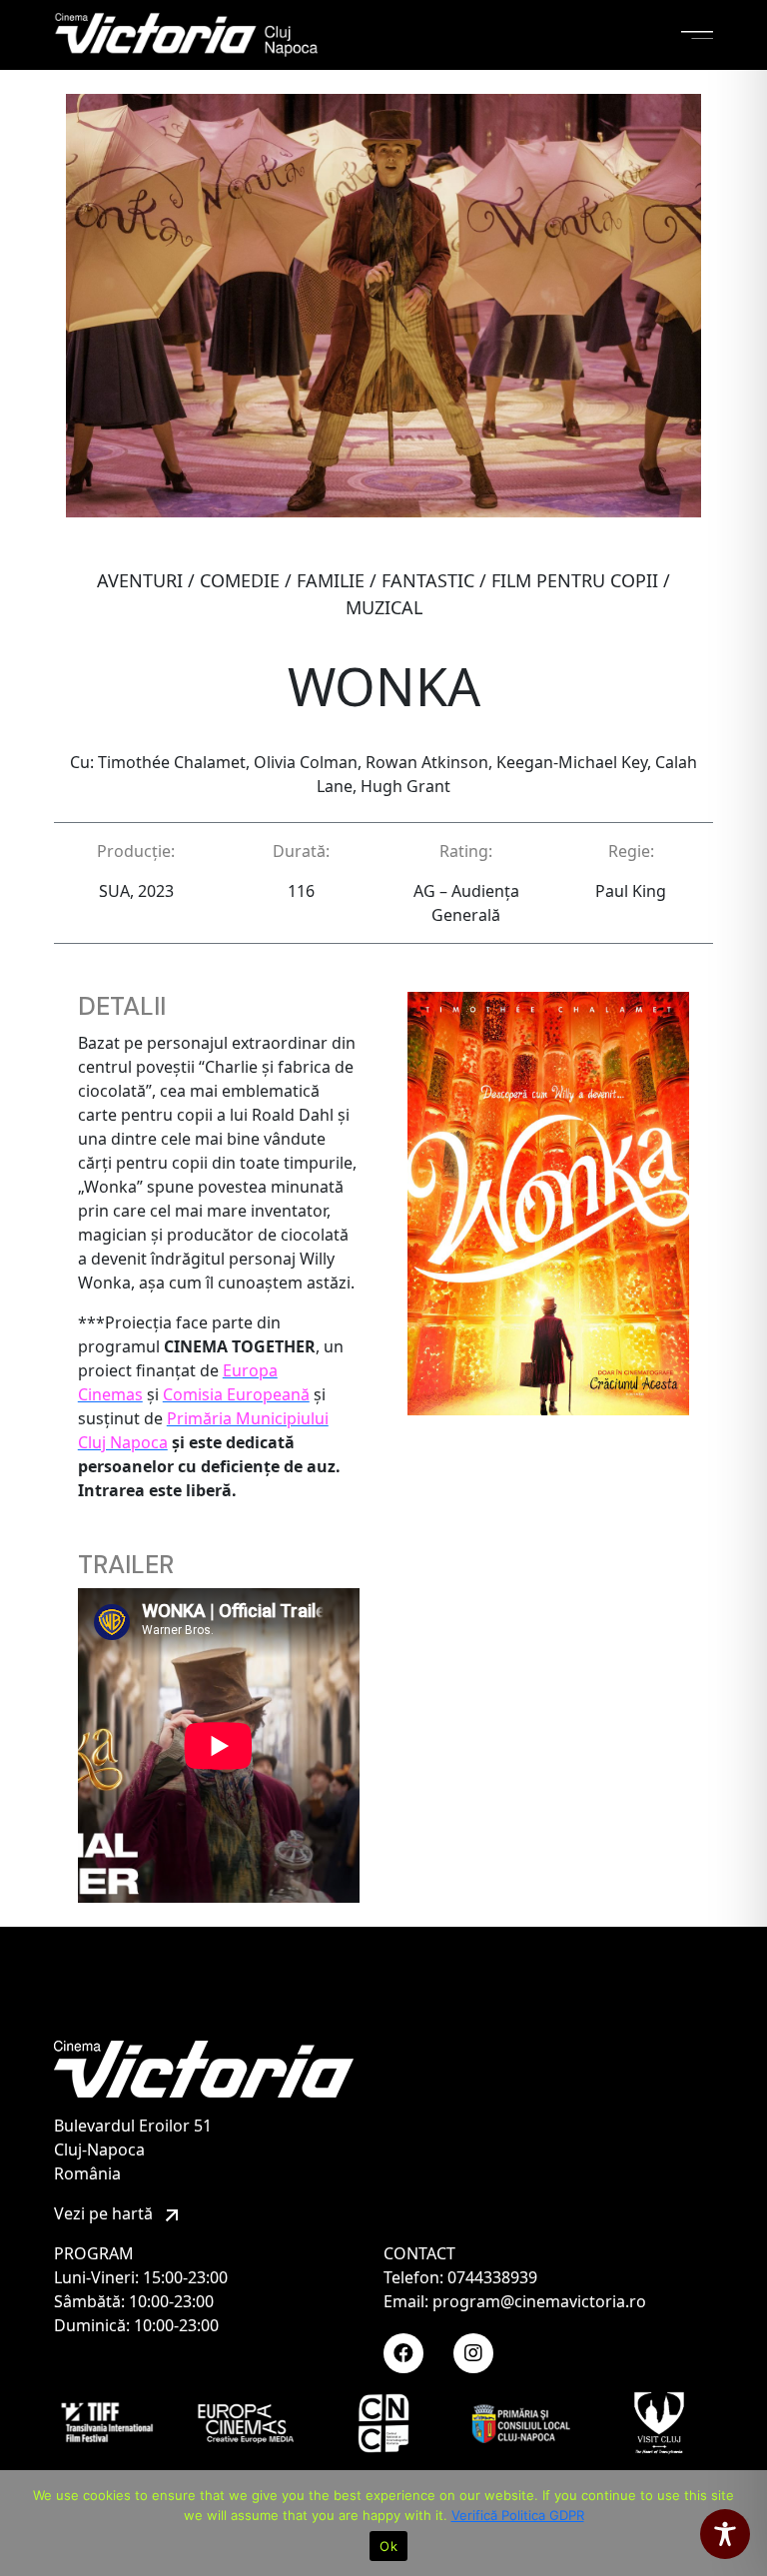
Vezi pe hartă (105, 2213)
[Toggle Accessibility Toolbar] (725, 2534)
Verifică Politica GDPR (518, 2515)
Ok (388, 2546)
